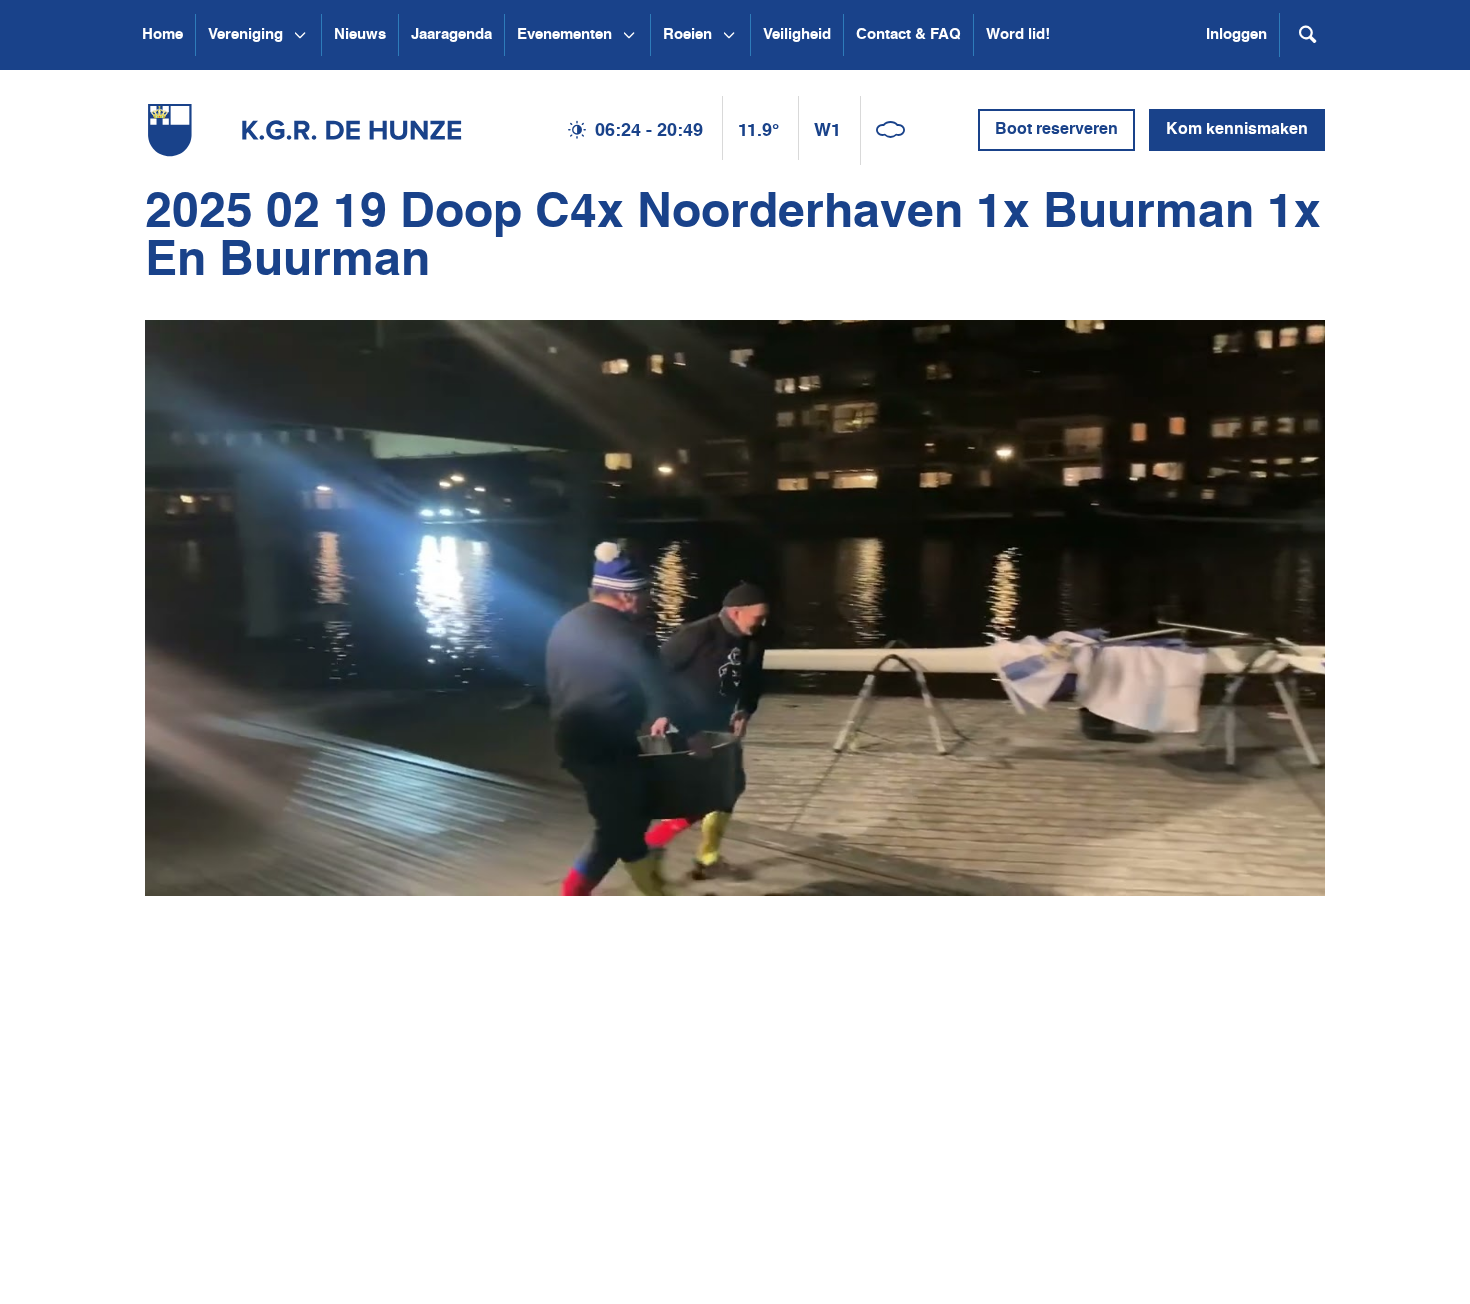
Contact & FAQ (908, 34)
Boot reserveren (1056, 130)
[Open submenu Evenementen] (629, 35)
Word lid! (1018, 34)
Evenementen (564, 34)
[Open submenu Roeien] (729, 35)
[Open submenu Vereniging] (300, 35)
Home (162, 34)
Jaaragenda (451, 34)
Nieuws (360, 34)
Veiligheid (797, 34)
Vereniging (245, 34)
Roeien (687, 34)
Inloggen (1236, 34)
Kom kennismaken (1237, 130)
